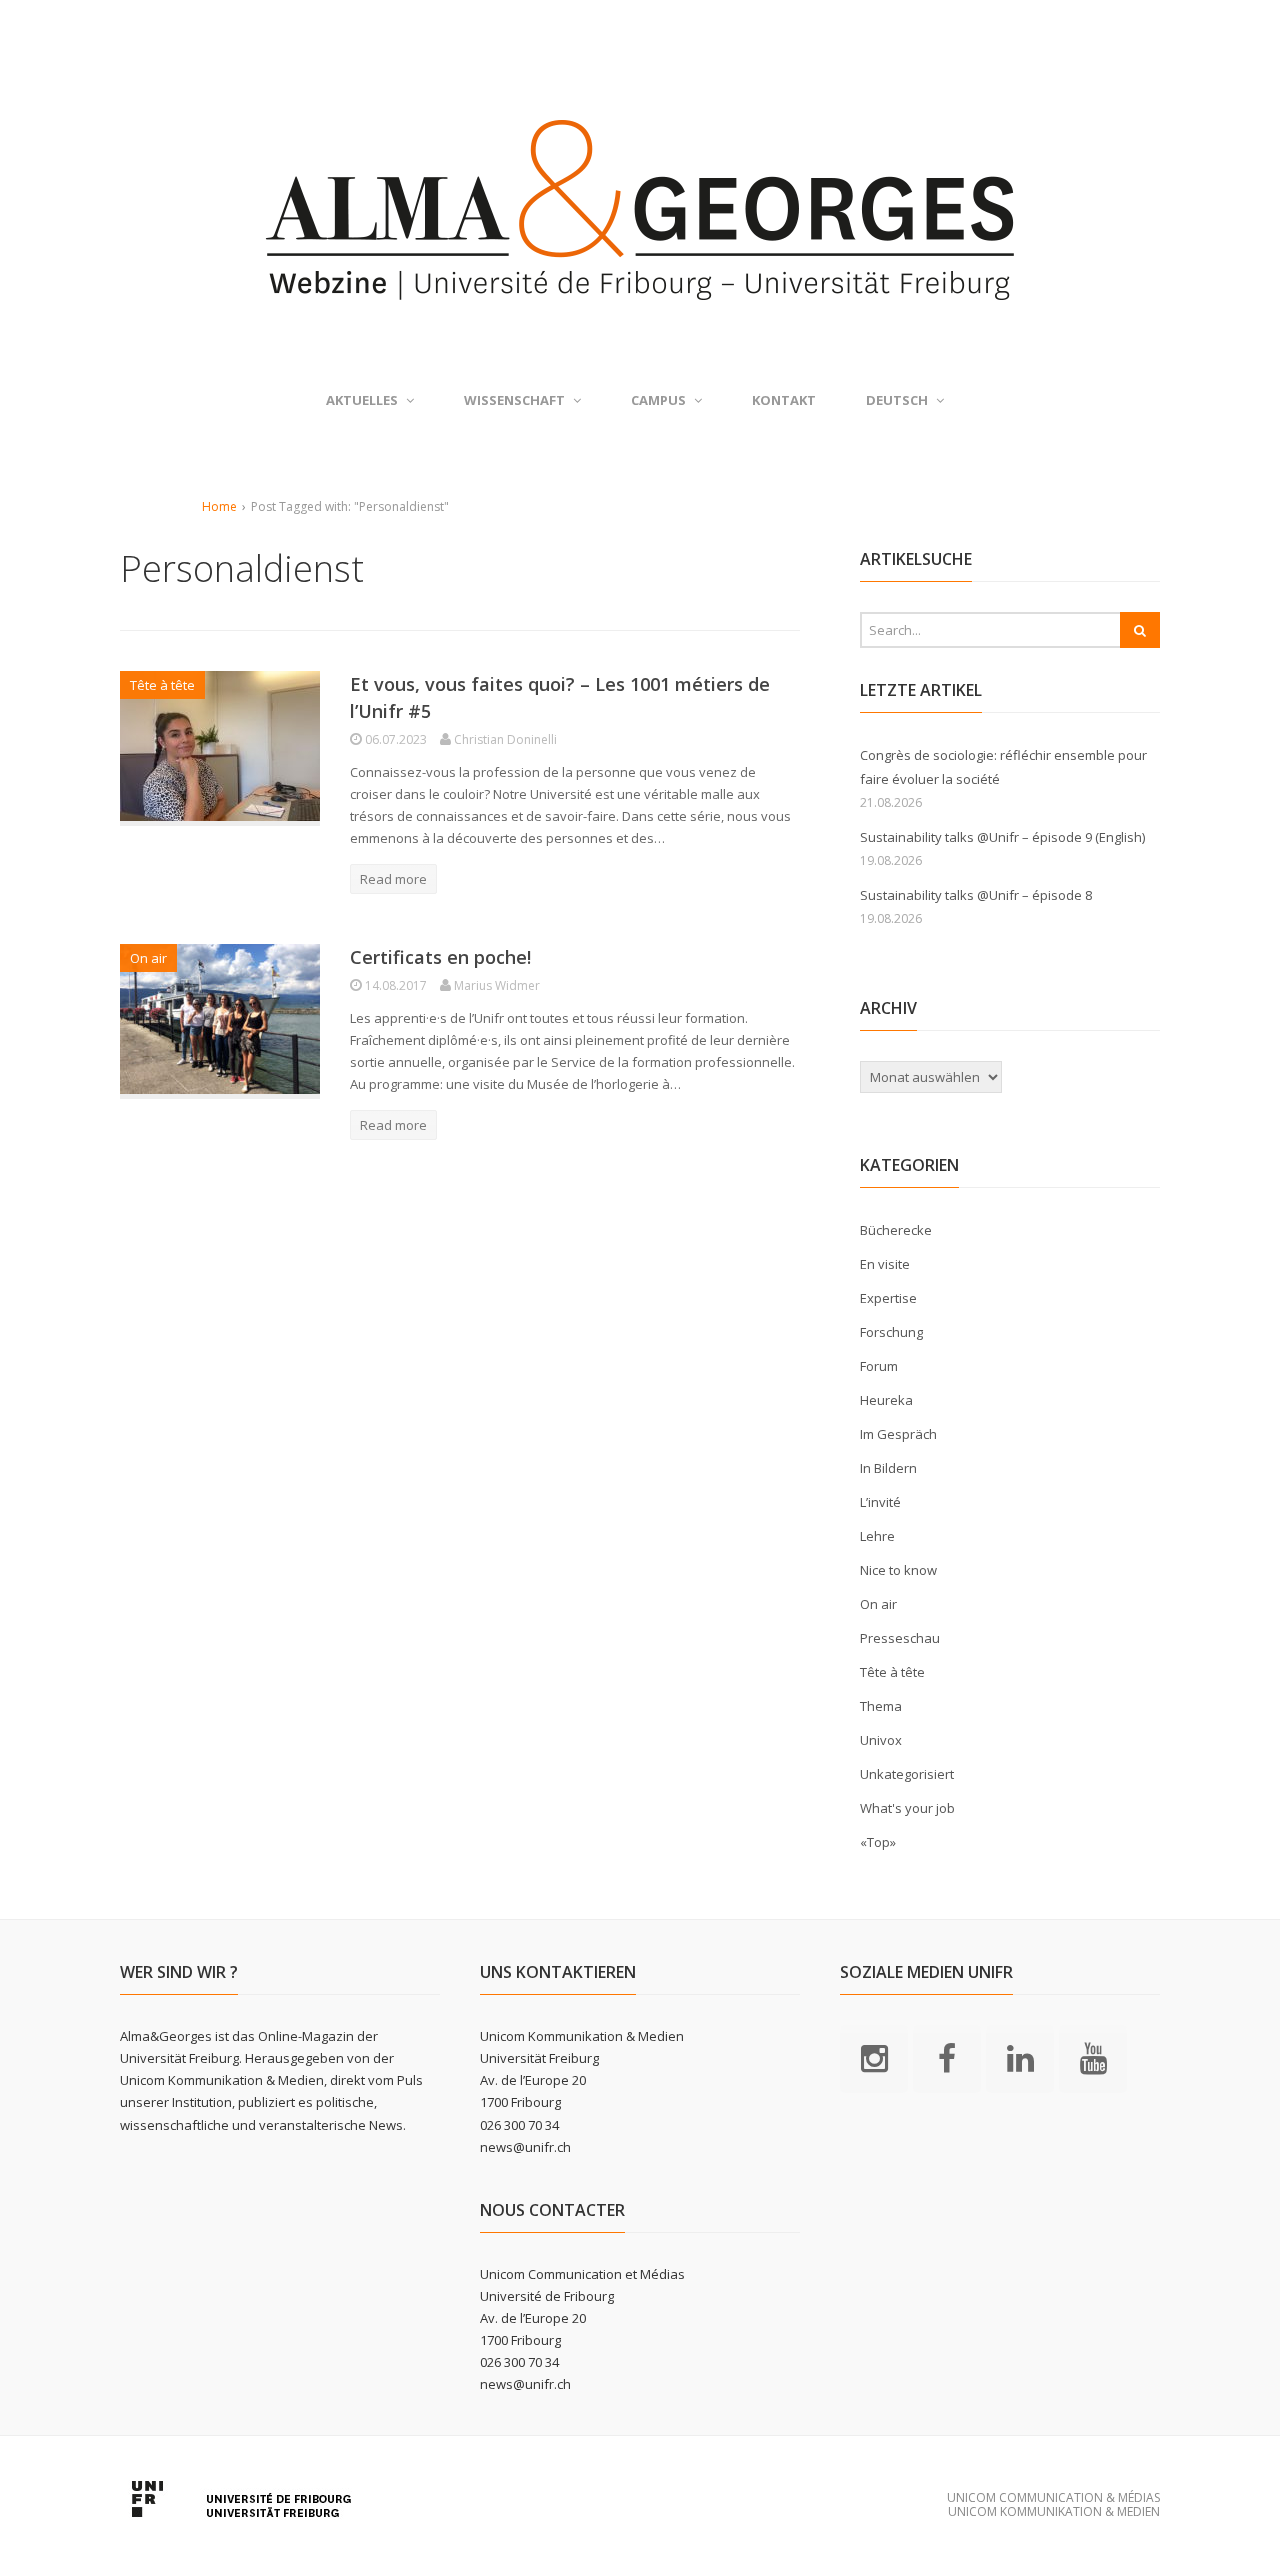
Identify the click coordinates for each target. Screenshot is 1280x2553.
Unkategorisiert (907, 1774)
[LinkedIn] (1020, 2057)
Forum (879, 1366)
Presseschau (900, 1638)
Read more (393, 879)
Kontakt (784, 400)
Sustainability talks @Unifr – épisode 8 (976, 895)
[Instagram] (874, 2057)
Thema (881, 1706)
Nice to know (898, 1570)
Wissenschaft (514, 400)
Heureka (886, 1400)
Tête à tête (162, 685)
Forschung (891, 1332)
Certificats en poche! (440, 957)
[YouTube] (1093, 2057)
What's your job (907, 1808)
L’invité (880, 1502)
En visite (885, 1264)
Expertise (888, 1298)
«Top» (878, 1842)
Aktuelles (362, 400)
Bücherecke (896, 1230)
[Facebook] (947, 2057)
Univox (881, 1740)
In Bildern (888, 1468)
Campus (658, 400)
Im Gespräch (898, 1434)
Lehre (877, 1536)
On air (148, 958)
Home (219, 506)
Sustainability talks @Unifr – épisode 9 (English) (1002, 837)
